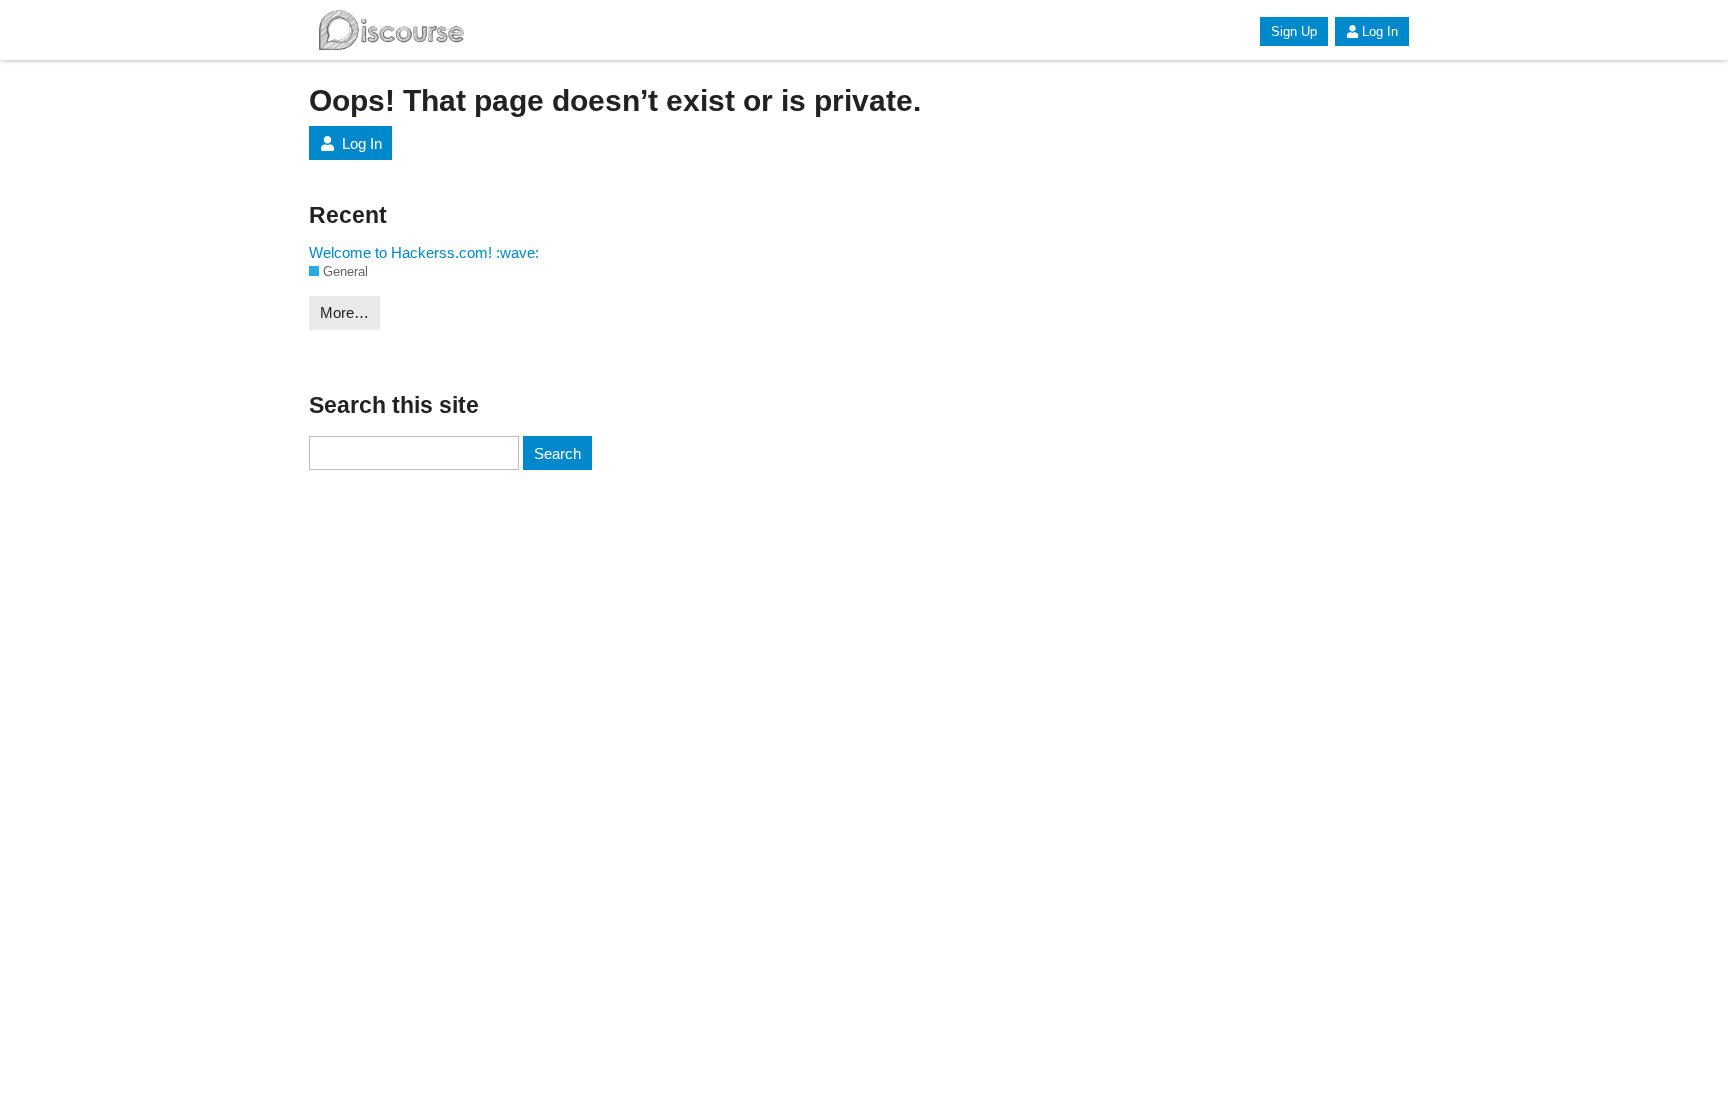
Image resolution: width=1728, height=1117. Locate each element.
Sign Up (1294, 31)
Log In (1380, 31)
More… (344, 312)
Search (557, 453)
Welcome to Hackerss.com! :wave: (424, 252)
